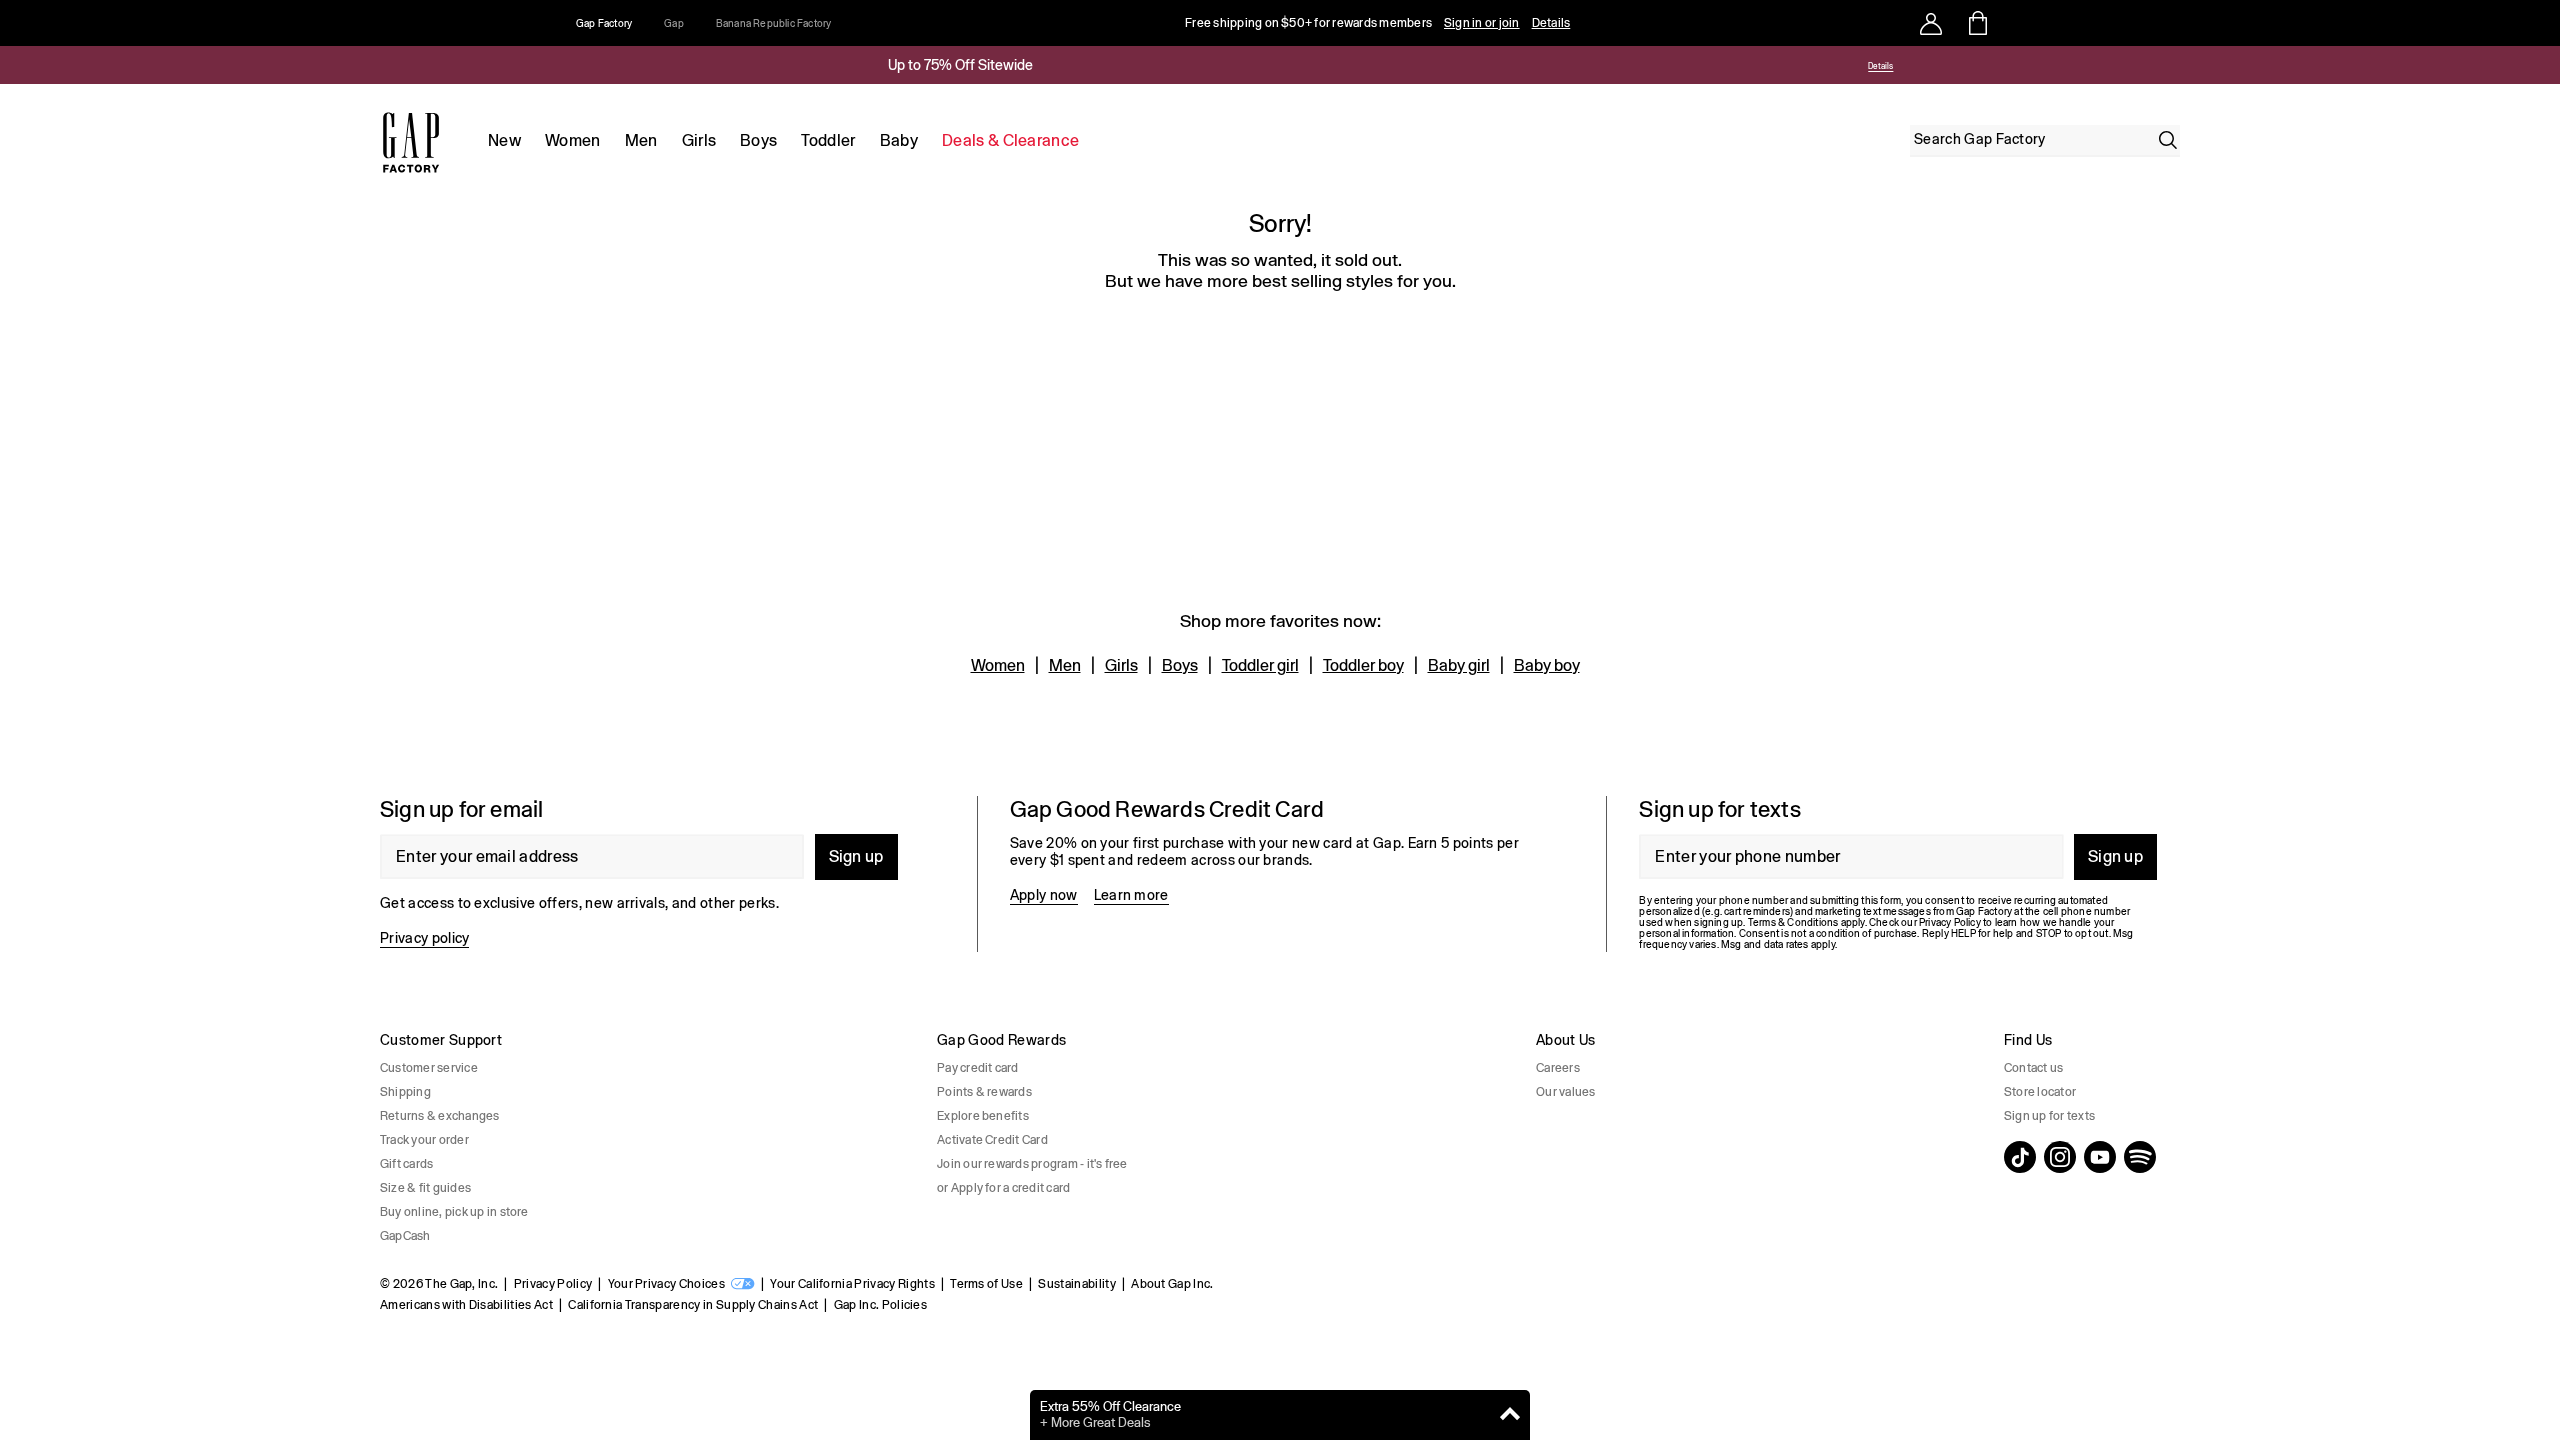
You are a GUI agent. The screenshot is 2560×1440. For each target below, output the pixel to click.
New (504, 140)
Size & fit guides (425, 1188)
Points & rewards (984, 1092)
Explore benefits (983, 1116)
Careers (1558, 1068)
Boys (758, 140)
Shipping (405, 1092)
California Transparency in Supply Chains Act (693, 1305)
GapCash (405, 1236)
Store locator (2040, 1092)
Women (573, 140)
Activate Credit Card (992, 1140)
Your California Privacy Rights (852, 1284)
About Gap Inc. (1172, 1284)
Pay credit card (978, 1068)
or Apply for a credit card (1003, 1188)
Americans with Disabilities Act (466, 1305)
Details (1551, 23)
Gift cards (406, 1164)
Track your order (424, 1140)
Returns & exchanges (440, 1116)
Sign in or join (1482, 23)
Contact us (2033, 1068)
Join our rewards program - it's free (1032, 1164)
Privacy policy (424, 938)
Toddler (828, 140)
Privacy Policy (553, 1284)
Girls (699, 140)
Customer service (429, 1068)
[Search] (2168, 140)
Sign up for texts (2049, 1116)
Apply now (1044, 895)
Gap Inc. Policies (880, 1305)
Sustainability (1076, 1284)
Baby (899, 140)
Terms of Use (986, 1284)
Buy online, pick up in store (454, 1212)
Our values (1565, 1092)
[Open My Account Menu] (1931, 23)
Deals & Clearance (1010, 140)
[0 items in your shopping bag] (1976, 23)
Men (641, 140)
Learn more (1131, 895)
